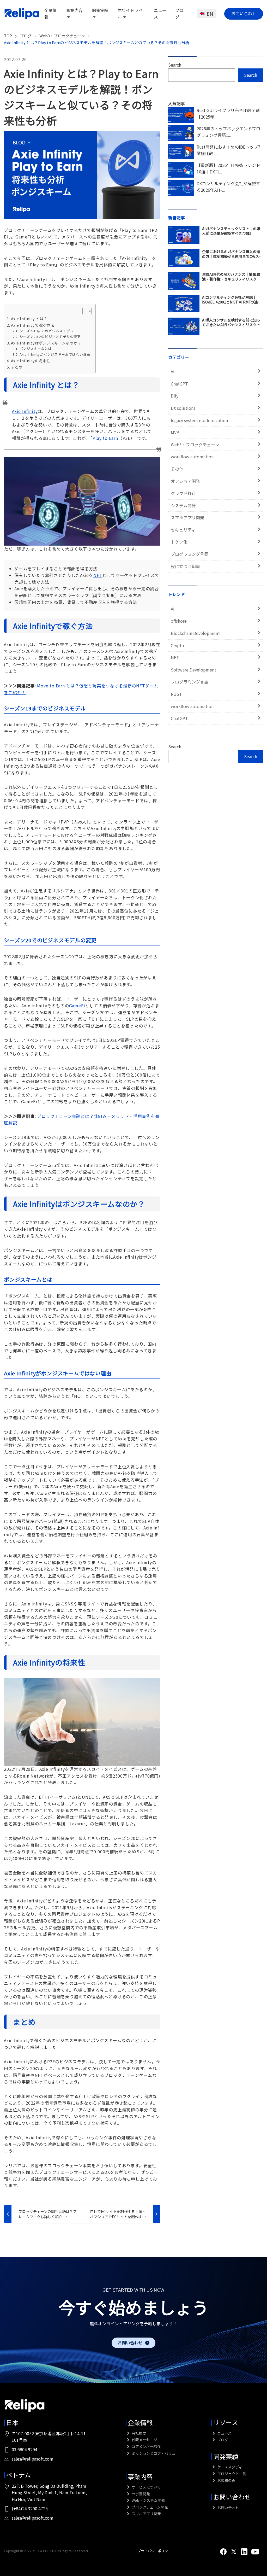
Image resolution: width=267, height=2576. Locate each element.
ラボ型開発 (140, 2494)
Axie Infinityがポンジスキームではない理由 (55, 354)
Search (175, 65)
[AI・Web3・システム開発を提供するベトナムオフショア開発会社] (22, 14)
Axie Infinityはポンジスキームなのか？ (46, 343)
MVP (175, 432)
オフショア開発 (185, 481)
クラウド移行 (183, 493)
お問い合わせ (244, 13)
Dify (175, 396)
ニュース (224, 2433)
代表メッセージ (144, 2440)
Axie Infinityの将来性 (31, 361)
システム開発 (183, 505)
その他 (177, 469)
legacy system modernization (199, 420)
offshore (179, 621)
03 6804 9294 (25, 2449)
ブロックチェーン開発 (149, 2507)
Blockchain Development (195, 633)
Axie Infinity (25, 411)
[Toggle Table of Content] (84, 311)
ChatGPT (179, 384)
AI (173, 371)
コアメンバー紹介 (146, 2446)
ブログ (179, 14)
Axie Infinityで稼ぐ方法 (33, 325)
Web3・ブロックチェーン (195, 445)
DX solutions (183, 408)
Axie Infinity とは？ (29, 319)
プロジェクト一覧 (231, 2474)
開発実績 (226, 2456)
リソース (226, 2422)
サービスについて (146, 2487)
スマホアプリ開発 (187, 517)
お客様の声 (226, 2480)
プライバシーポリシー (154, 2551)
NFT (98, 575)
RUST (176, 694)
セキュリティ (183, 530)
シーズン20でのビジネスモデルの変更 (50, 337)
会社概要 (139, 2433)
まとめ (17, 367)
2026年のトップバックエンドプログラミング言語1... (228, 132)
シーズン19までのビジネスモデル (47, 331)
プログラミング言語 (190, 554)
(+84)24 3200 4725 (30, 2508)
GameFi (77, 1006)
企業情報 (140, 2422)
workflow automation (192, 457)
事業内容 (140, 2476)
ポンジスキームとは (36, 349)
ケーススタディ (229, 2467)
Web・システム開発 (148, 2500)
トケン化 (179, 542)
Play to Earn (105, 438)
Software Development (193, 670)
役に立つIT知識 (185, 566)
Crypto (177, 645)
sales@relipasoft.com (33, 2459)
